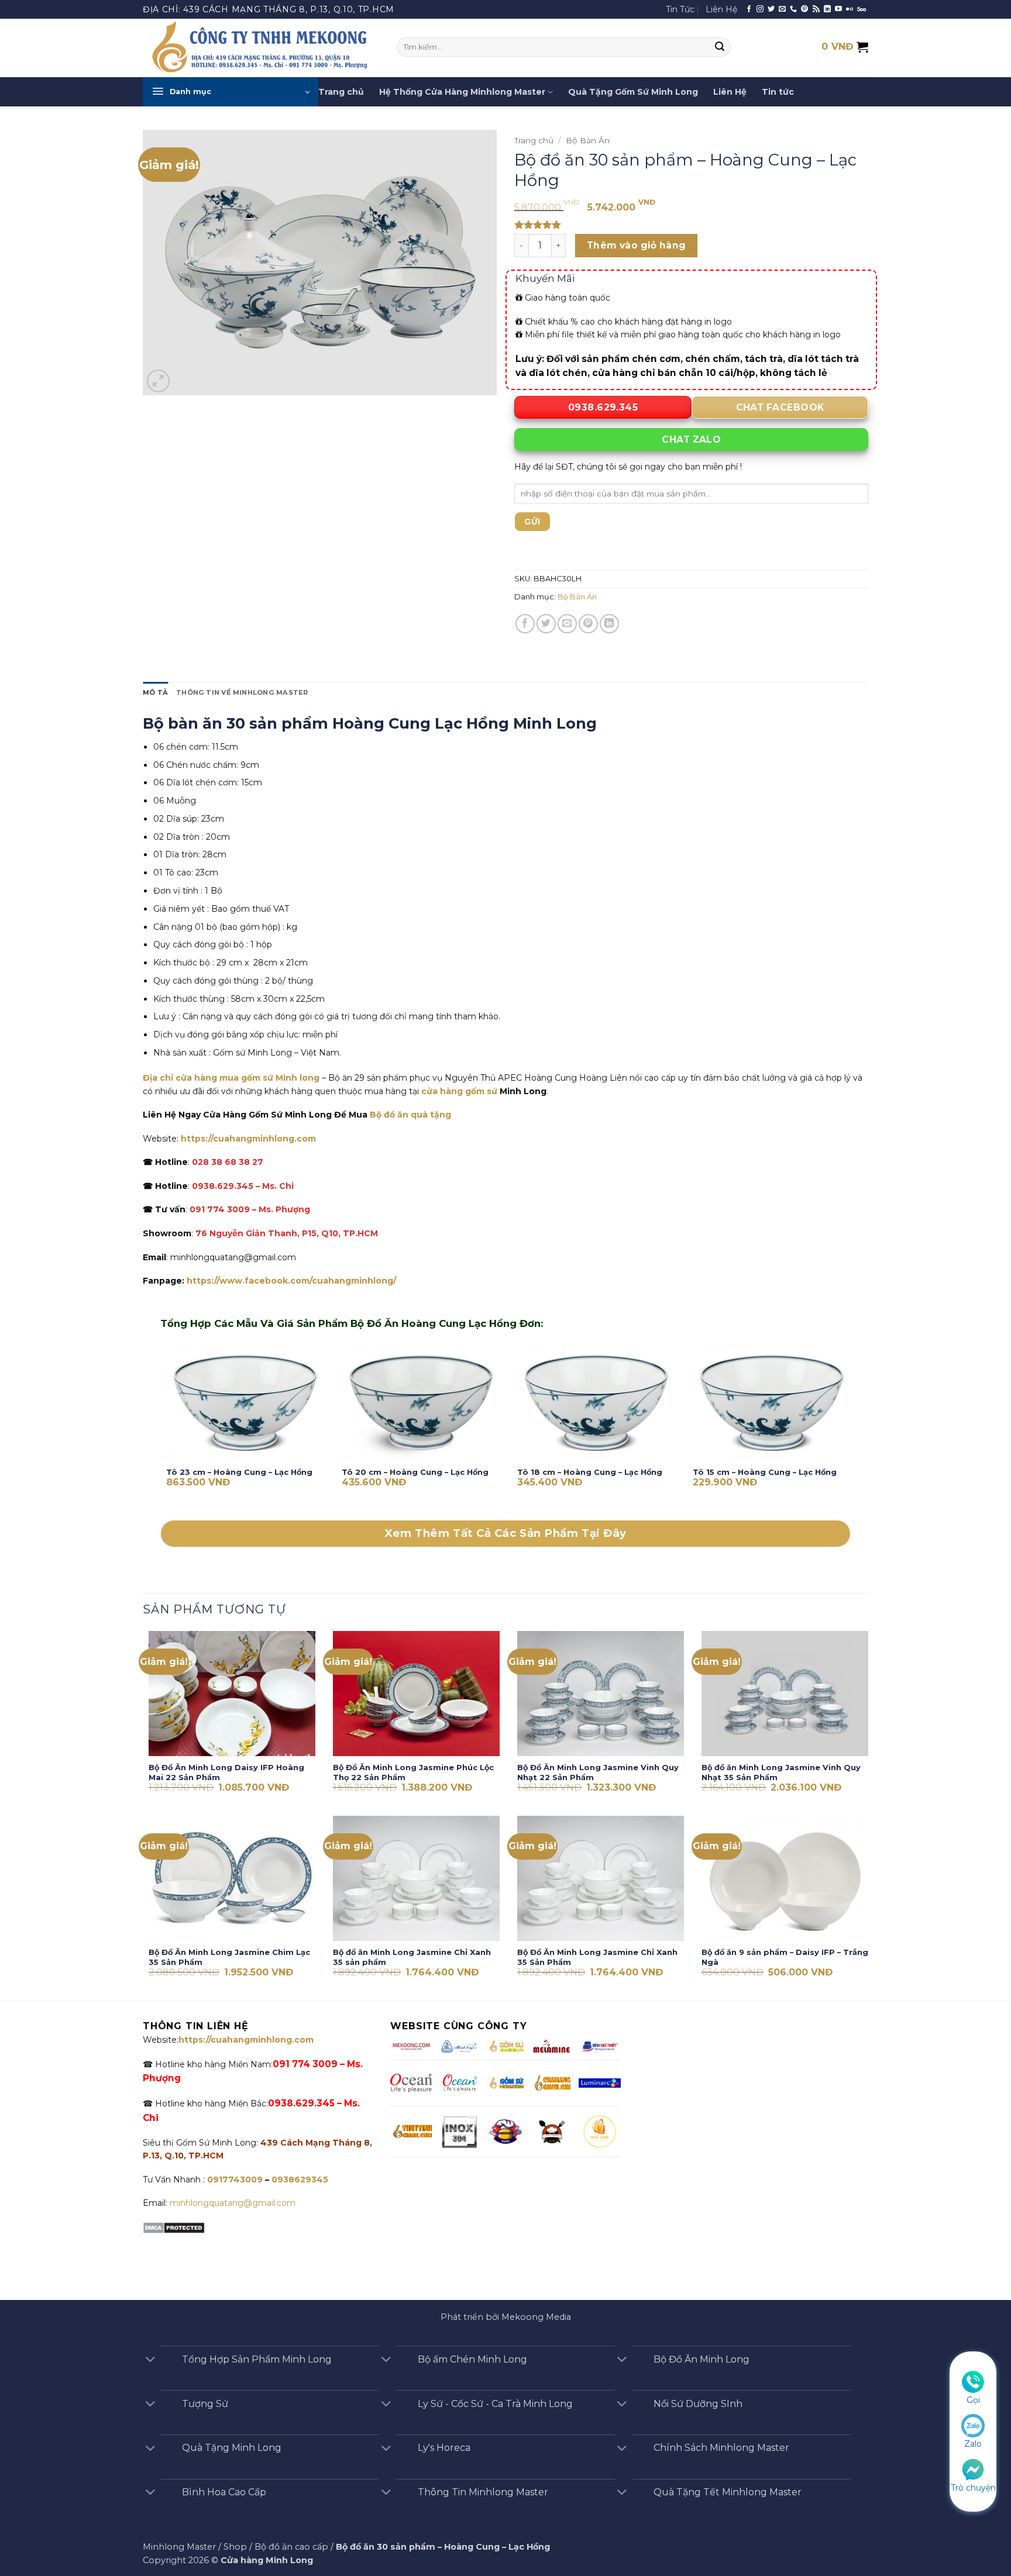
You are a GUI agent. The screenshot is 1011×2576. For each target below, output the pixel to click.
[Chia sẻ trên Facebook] (525, 624)
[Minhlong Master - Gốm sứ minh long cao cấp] (261, 48)
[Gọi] (973, 2381)
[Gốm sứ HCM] (505, 2083)
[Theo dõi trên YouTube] (838, 9)
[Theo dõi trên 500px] (862, 9)
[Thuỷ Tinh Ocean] (459, 2083)
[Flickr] (850, 9)
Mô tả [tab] (155, 692)
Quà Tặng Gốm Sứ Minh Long (633, 92)
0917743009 (234, 2180)
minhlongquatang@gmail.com (233, 2203)
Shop (235, 2547)
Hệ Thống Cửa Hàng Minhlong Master (462, 92)
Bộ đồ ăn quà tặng (410, 1115)
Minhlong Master (179, 2547)
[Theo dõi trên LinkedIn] (827, 9)
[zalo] (973, 2425)
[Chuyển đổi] (150, 2361)
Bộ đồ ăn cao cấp (291, 2547)
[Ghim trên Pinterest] (588, 624)
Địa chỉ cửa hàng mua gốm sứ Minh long (231, 1078)
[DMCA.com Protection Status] (174, 2227)
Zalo (973, 2444)
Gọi (973, 2400)
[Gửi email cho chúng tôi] (782, 9)
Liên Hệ (721, 9)
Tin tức (778, 92)
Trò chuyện (973, 2488)
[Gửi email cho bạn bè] (567, 624)
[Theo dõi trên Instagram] (760, 9)
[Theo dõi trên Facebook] (749, 9)
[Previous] (161, 1430)
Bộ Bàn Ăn (588, 140)
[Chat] (973, 2468)
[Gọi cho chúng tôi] (793, 9)
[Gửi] (720, 47)
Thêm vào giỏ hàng (637, 245)
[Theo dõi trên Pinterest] (804, 9)
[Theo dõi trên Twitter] (771, 9)
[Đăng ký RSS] (816, 9)
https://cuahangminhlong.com (248, 1139)
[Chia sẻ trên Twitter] (546, 624)
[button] (231, 92)
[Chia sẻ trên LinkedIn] (609, 624)
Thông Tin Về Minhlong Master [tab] (242, 692)
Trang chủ (341, 92)
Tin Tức (680, 9)
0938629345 (300, 2180)
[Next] (850, 1430)
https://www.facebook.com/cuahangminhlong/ (291, 1281)
